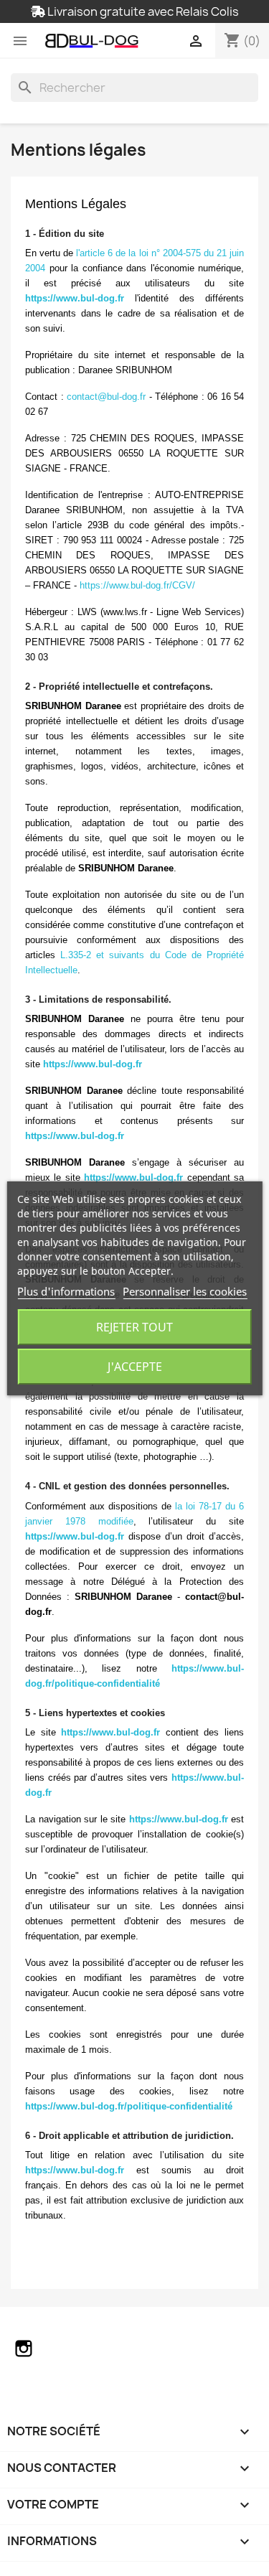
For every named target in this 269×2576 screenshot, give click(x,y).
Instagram (24, 2348)
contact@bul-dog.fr (106, 397)
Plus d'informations (66, 1291)
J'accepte (135, 1367)
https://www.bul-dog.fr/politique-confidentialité (129, 2106)
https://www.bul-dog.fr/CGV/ (137, 585)
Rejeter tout (134, 1327)
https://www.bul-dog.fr (75, 298)
